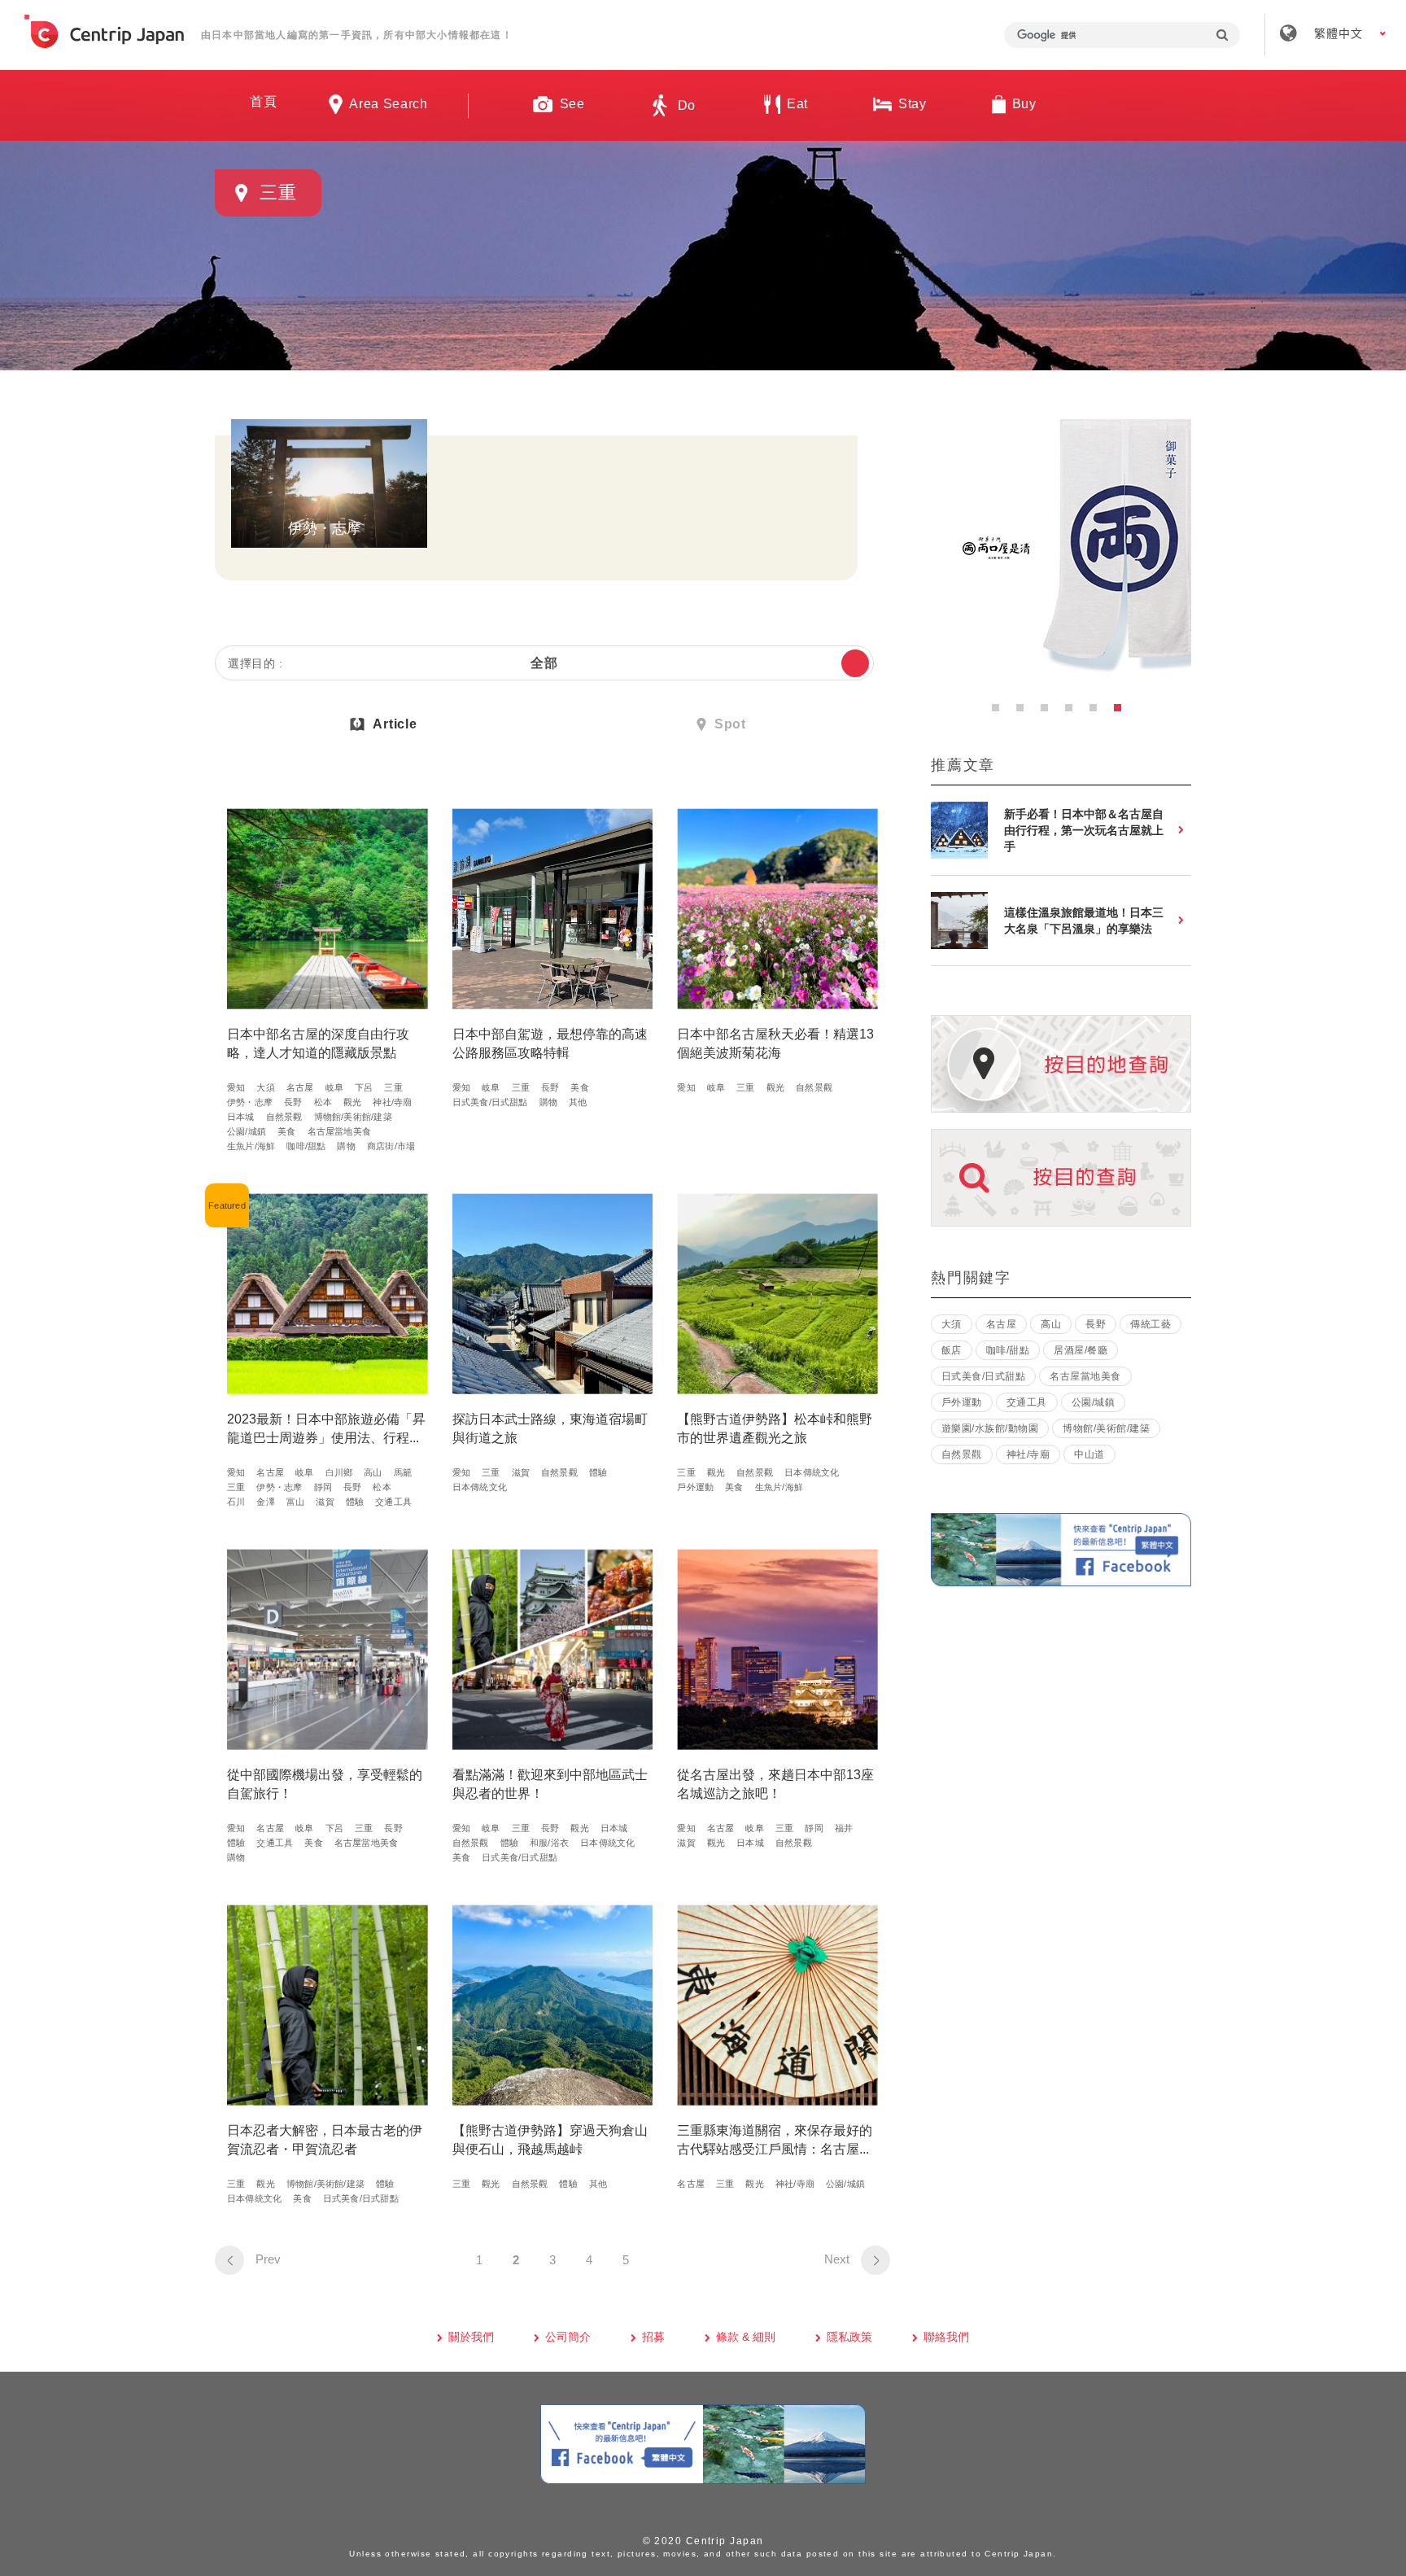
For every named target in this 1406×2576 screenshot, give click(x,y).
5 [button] (1098, 712)
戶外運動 (695, 1487)
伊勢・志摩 (250, 1102)
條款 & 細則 (746, 2337)
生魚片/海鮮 (251, 1146)
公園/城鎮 (247, 1131)
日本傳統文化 (480, 1487)
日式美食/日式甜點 (490, 1102)
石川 (236, 1502)
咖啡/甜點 (306, 1146)
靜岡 (323, 1487)
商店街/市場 (391, 1146)
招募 (653, 2337)
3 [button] (1049, 712)
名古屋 (300, 1087)
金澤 (265, 1502)
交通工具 (393, 1502)
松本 (323, 1102)
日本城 (241, 1117)
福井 (844, 1828)
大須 (265, 1087)
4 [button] (1073, 712)
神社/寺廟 (392, 1102)
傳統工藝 (1151, 1324)
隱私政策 (849, 2337)
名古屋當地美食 (340, 1131)
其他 (578, 1102)
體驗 (355, 1502)
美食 (286, 1131)
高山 (373, 1472)
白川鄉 (339, 1472)
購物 (346, 1146)
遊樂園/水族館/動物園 (990, 1428)
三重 (393, 1087)
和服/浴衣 (549, 1843)
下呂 (364, 1087)
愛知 (236, 1087)
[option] (1061, 549)
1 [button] (1000, 712)
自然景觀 (284, 1117)
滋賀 (325, 1502)
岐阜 (334, 1087)
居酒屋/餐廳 (1081, 1350)
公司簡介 (568, 2337)
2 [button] (1024, 712)
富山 (295, 1502)
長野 (293, 1102)
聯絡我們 (946, 2337)
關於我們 (471, 2337)
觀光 (352, 1102)
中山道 (1089, 1454)
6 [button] (1122, 712)
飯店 (952, 1350)
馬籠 (403, 1472)
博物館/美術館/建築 (353, 1117)
